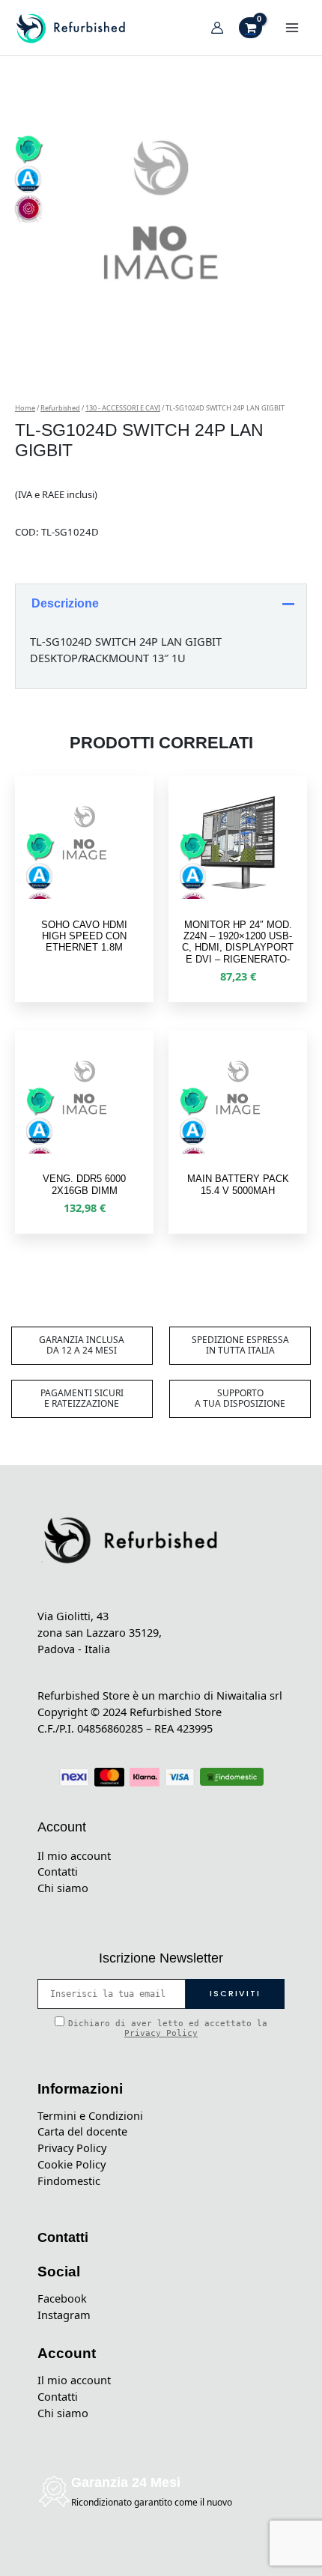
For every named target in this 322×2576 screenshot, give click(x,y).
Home (25, 408)
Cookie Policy (72, 2164)
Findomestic (69, 2180)
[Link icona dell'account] (217, 28)
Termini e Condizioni (90, 2115)
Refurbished (60, 408)
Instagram (64, 2315)
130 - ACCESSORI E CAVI (123, 408)
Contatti (58, 1871)
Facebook (62, 2298)
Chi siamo (63, 1888)
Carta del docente (82, 2131)
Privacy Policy (161, 2033)
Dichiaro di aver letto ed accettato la (168, 2028)
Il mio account (74, 1855)
